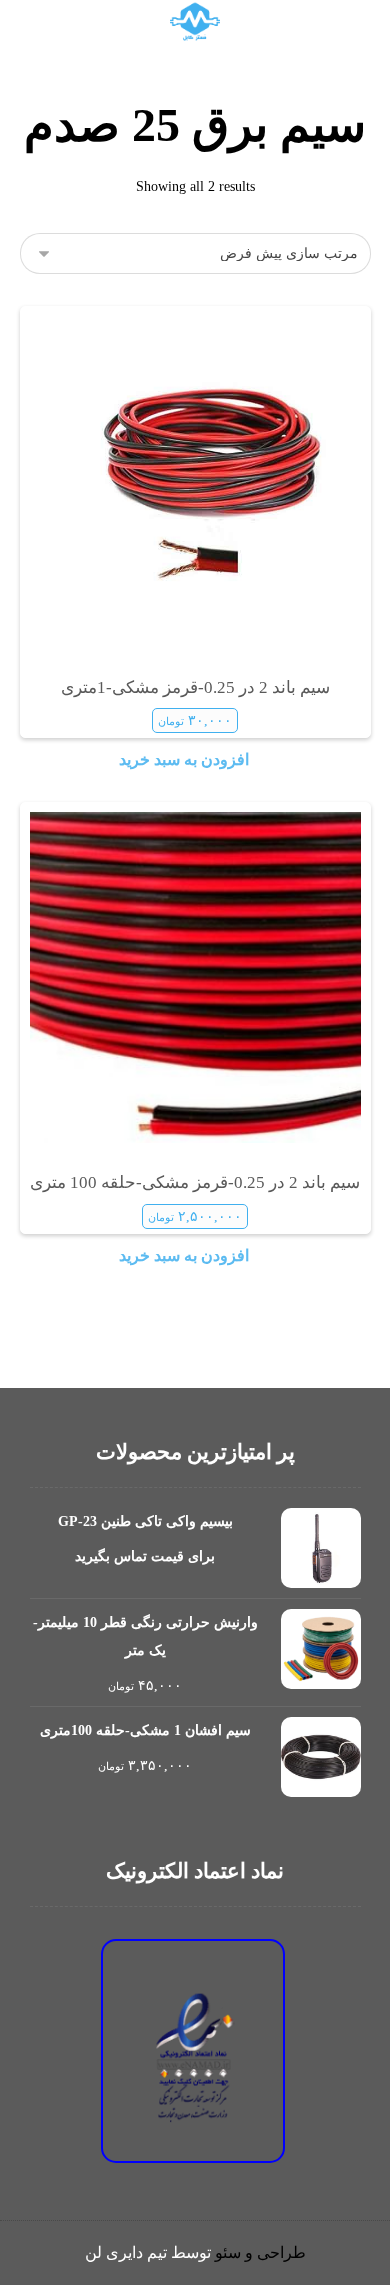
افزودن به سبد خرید (184, 759)
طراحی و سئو (260, 2252)
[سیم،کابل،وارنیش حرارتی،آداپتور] (195, 22)
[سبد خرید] (94, 17)
